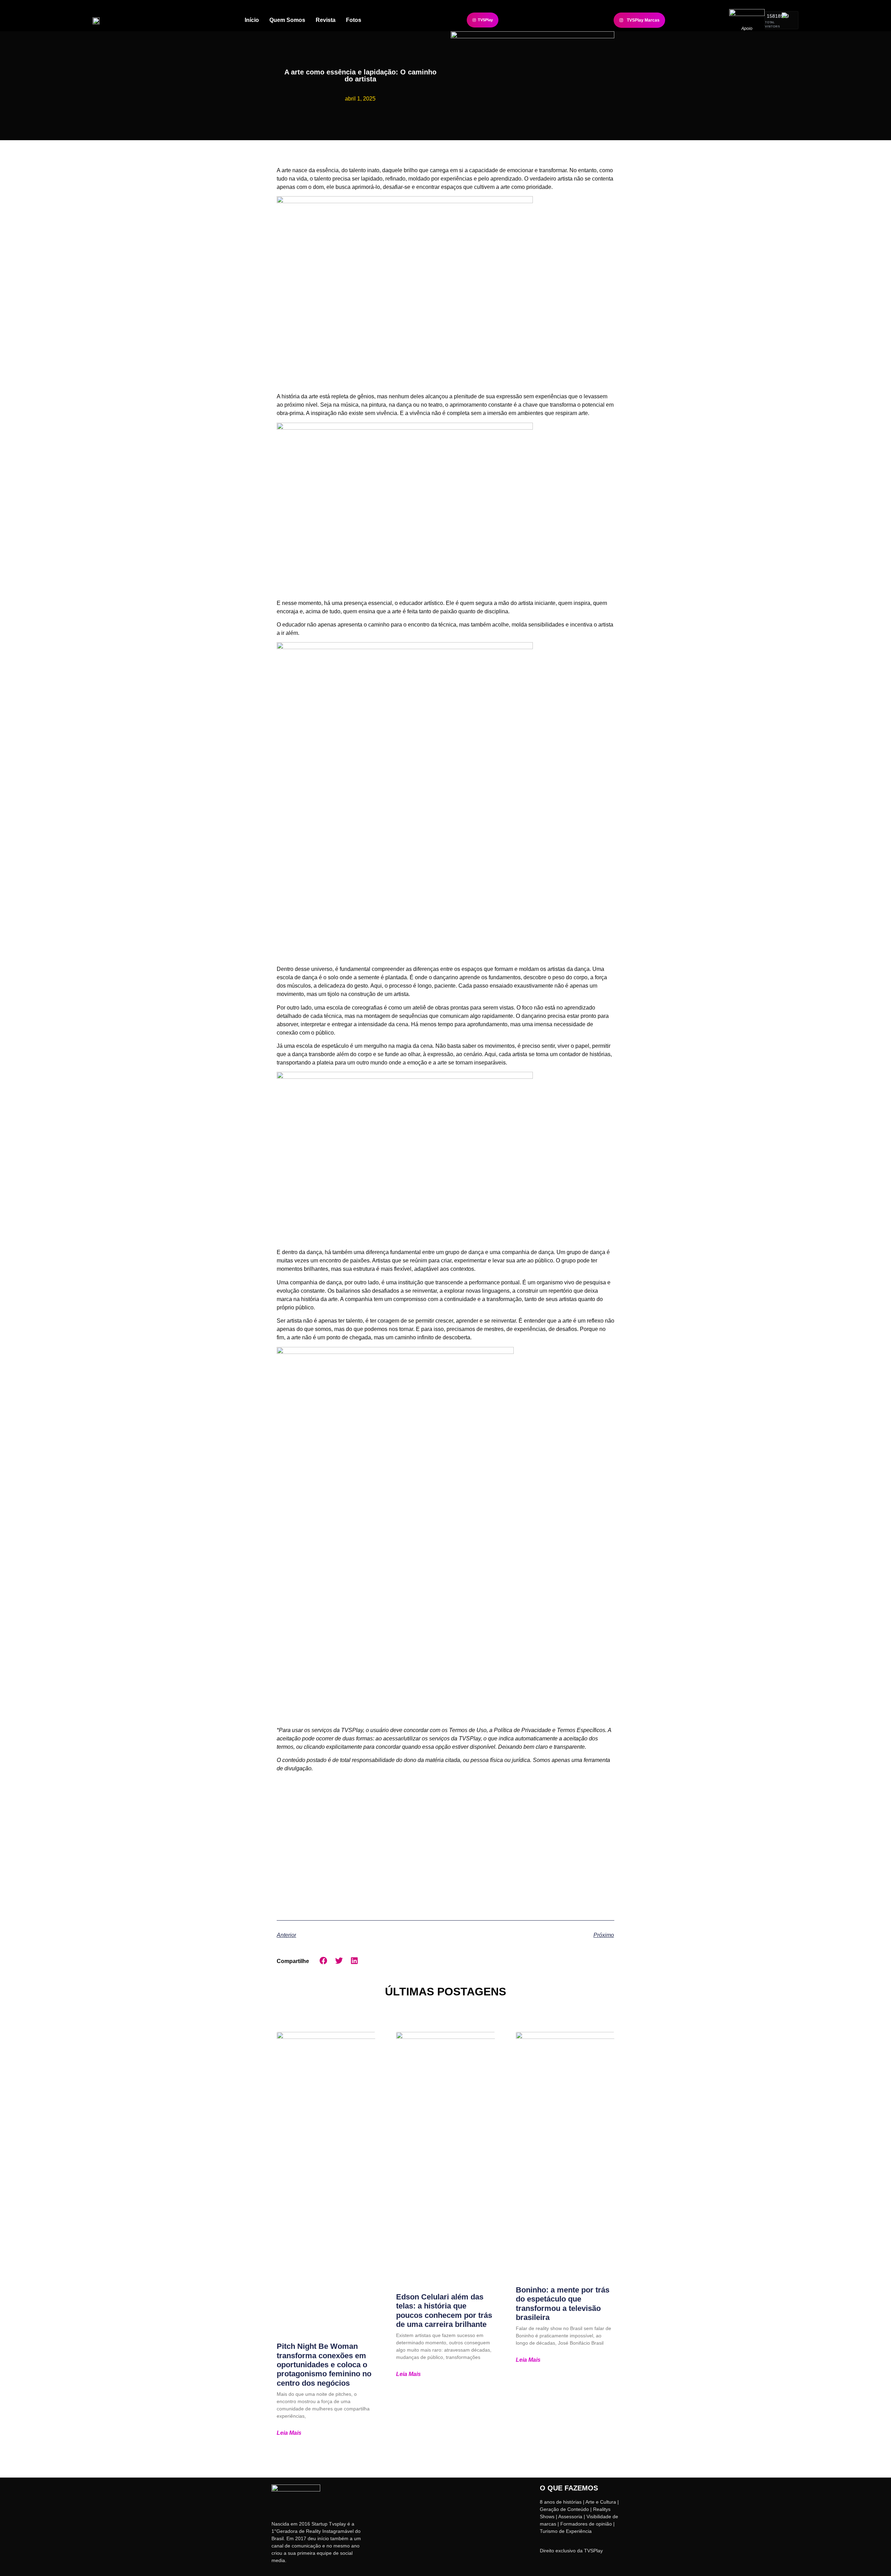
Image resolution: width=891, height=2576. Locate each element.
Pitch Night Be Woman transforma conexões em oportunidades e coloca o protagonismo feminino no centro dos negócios (324, 2365)
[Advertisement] (445, 1844)
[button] (324, 1961)
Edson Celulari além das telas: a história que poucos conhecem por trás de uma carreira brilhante (444, 2311)
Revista (326, 20)
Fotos (354, 20)
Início (252, 20)
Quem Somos (287, 20)
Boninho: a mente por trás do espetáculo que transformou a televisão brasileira (563, 2304)
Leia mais (289, 2433)
